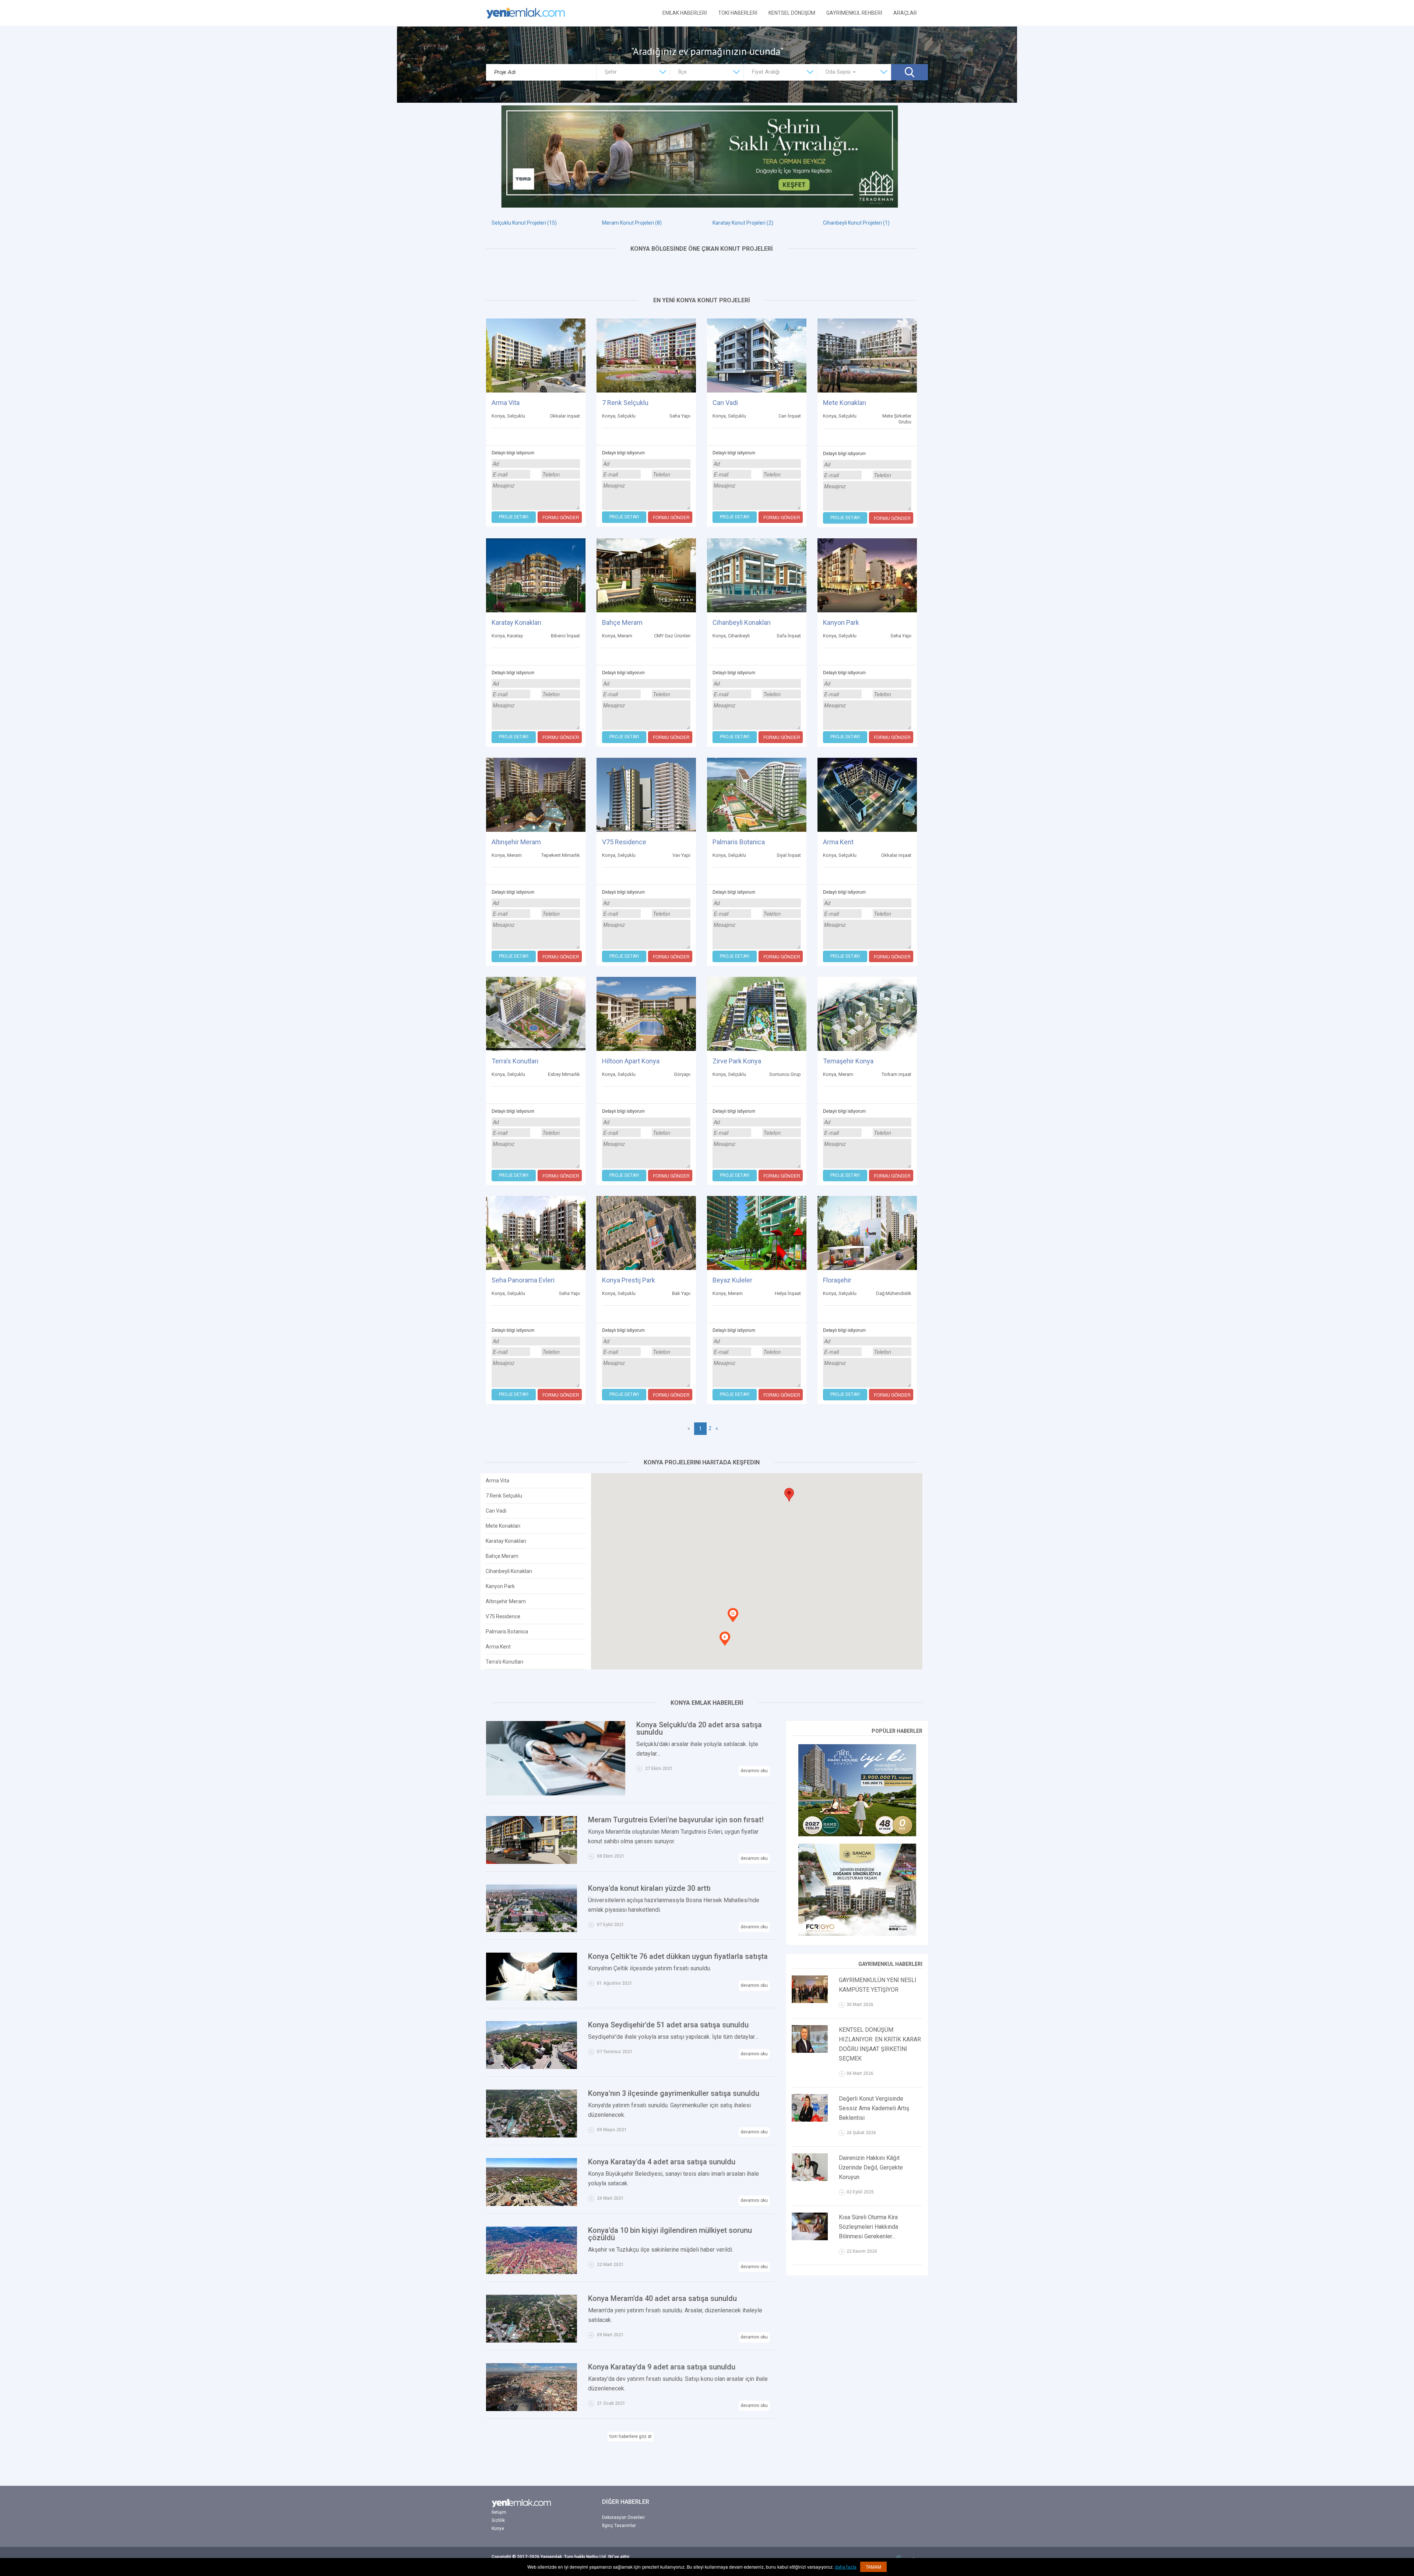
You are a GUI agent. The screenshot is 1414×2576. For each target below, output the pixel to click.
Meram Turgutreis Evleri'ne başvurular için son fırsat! (676, 1820)
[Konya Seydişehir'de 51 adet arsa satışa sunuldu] (532, 2045)
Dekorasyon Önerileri (623, 2517)
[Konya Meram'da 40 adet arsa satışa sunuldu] (532, 2318)
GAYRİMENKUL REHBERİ (854, 13)
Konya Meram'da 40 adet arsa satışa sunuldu (662, 2298)
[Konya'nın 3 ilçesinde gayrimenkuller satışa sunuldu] (532, 2113)
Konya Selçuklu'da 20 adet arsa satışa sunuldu (699, 1728)
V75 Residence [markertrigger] (503, 1616)
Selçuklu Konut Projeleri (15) (524, 223)
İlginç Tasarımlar (619, 2526)
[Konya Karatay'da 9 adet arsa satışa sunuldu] (532, 2387)
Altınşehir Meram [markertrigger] (506, 1601)
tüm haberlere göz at (631, 2436)
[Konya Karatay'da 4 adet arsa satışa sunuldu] (532, 2181)
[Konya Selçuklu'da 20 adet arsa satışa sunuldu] (556, 1758)
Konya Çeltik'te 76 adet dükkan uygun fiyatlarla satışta (678, 1956)
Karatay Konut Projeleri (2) (743, 223)
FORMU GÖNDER (561, 517)
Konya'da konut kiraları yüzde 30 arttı (649, 1888)
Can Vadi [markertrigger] (496, 1511)
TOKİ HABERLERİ (738, 13)
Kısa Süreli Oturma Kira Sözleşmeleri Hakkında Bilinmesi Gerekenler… (868, 2227)
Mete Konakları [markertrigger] (503, 1526)
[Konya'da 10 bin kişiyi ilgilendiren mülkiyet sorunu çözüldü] (532, 2250)
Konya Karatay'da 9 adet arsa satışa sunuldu (662, 2367)
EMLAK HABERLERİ (685, 13)
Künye (498, 2529)
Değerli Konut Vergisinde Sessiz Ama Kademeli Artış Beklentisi (874, 2108)
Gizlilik (498, 2520)
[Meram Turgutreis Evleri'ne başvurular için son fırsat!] (532, 1839)
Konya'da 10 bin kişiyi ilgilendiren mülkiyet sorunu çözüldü (670, 2234)
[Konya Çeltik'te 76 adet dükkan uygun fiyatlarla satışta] (532, 1976)
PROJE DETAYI (514, 517)
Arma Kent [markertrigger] (498, 1647)
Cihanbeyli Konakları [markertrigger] (509, 1571)
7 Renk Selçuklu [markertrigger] (504, 1496)
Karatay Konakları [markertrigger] (506, 1541)
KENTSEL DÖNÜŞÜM (792, 13)
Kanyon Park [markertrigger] (500, 1586)
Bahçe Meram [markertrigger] (502, 1556)
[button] (789, 1495)
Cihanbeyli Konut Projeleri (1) (856, 223)
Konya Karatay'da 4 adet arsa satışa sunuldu (662, 2162)
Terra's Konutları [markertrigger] (504, 1662)
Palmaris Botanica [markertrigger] (507, 1632)
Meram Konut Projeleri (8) (632, 223)
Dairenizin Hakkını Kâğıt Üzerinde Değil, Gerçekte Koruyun (871, 2167)
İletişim (499, 2512)
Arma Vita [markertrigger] (497, 1481)
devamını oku (754, 1771)
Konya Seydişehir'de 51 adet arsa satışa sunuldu (668, 2025)
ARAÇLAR (905, 13)
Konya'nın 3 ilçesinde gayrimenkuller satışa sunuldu (674, 2093)
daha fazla (846, 2567)
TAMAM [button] (873, 2567)
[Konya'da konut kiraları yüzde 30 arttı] (532, 1908)
